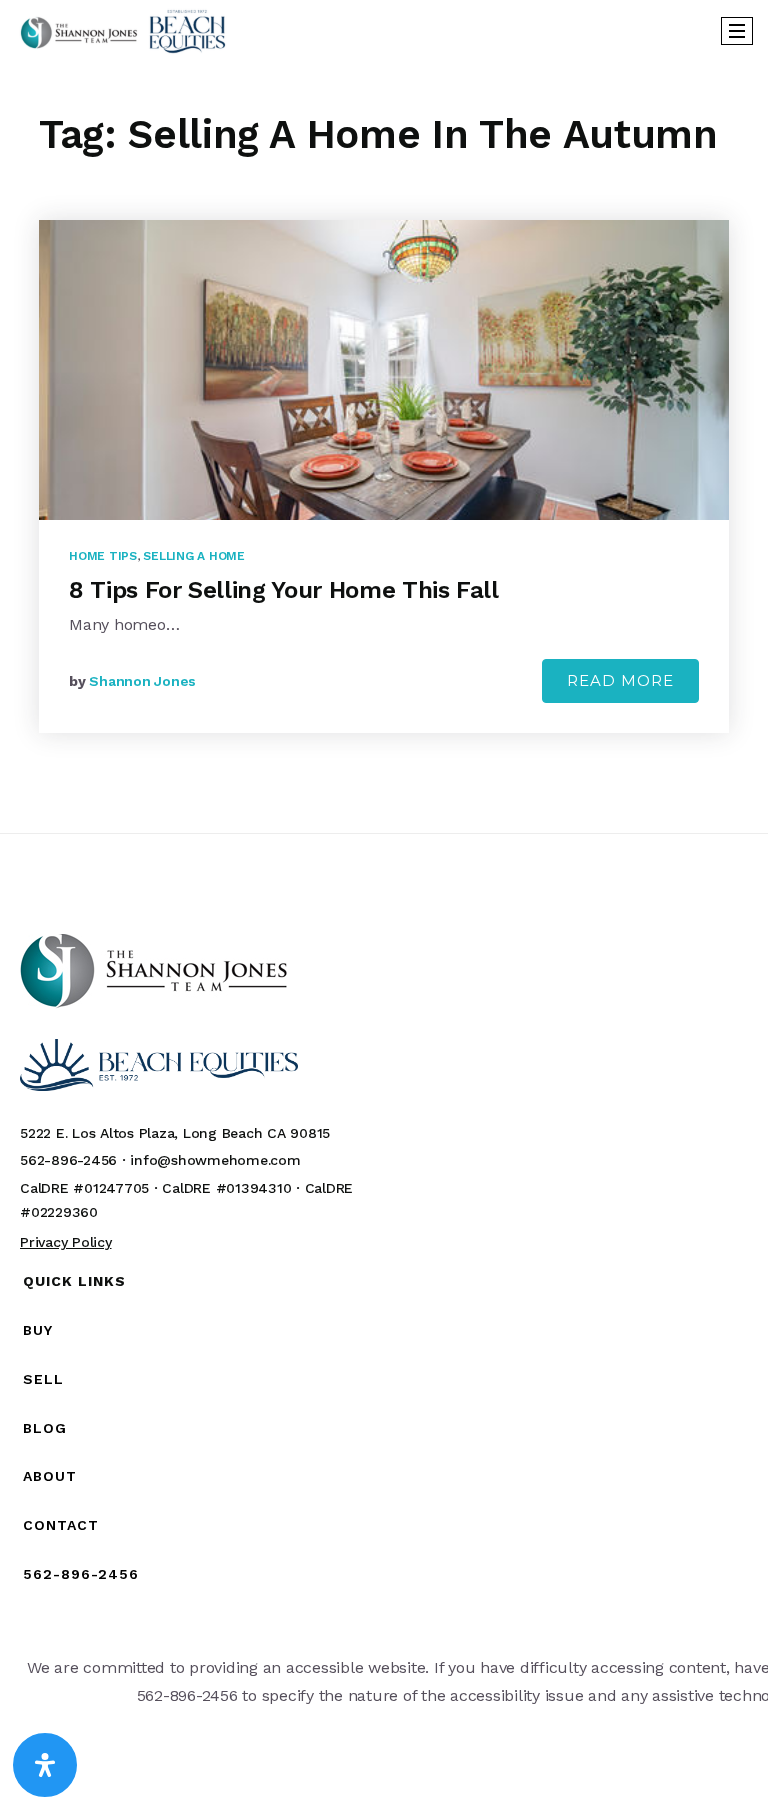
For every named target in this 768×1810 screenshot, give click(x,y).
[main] (384, 446)
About (50, 1476)
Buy (38, 1330)
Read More (620, 680)
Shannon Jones (142, 681)
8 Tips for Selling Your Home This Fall (284, 590)
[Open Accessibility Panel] (45, 1765)
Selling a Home (194, 556)
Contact (61, 1525)
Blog (45, 1428)
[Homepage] (123, 31)
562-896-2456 (81, 1574)
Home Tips (103, 556)
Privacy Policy (66, 1242)
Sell (43, 1379)
